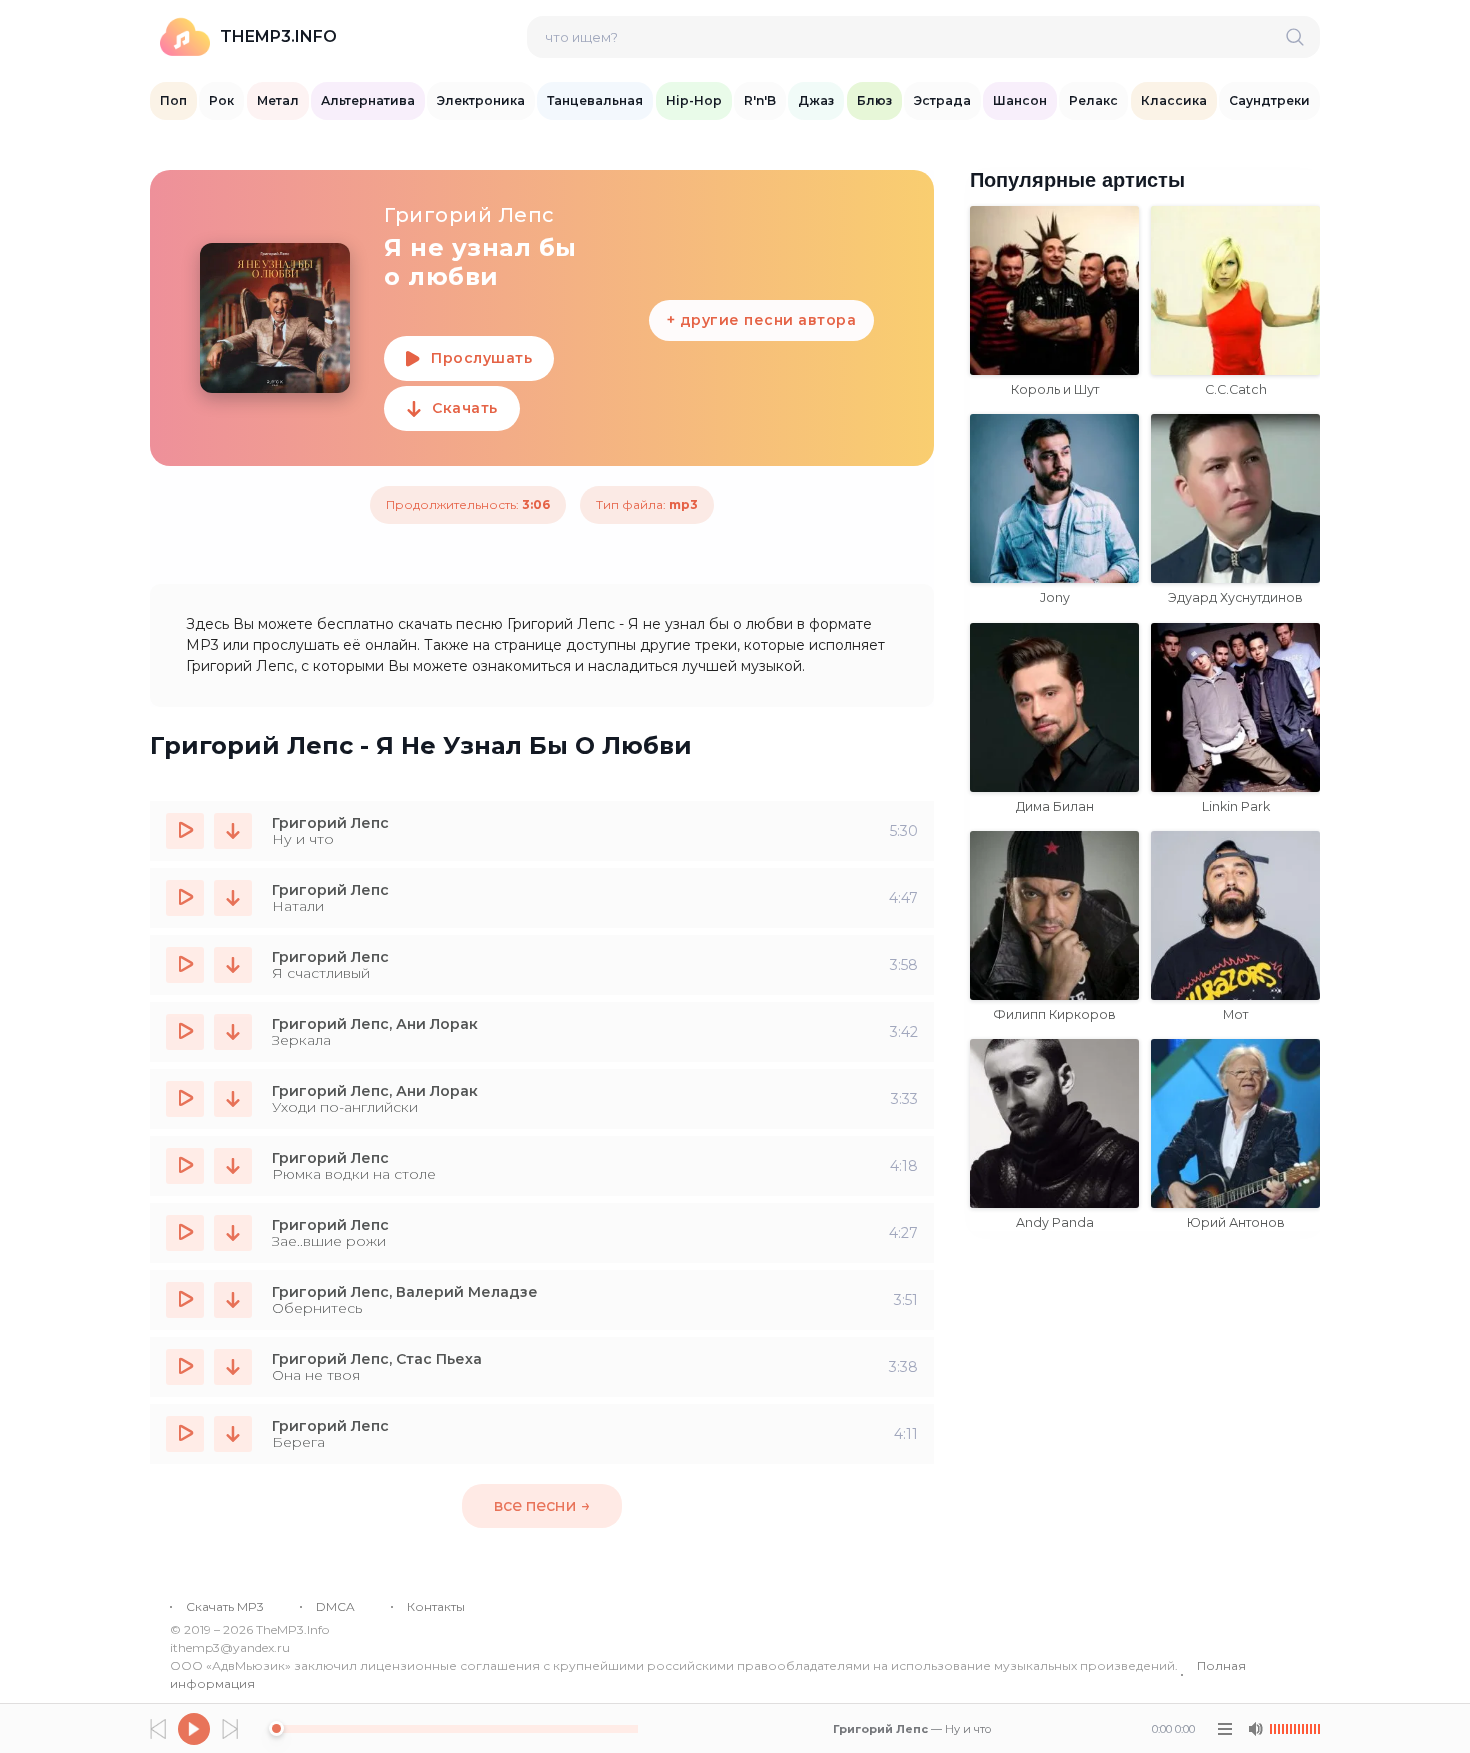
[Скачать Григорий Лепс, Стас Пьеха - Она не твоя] (233, 1367)
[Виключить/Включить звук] (1255, 1729)
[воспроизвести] (185, 831)
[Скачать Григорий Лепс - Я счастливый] (233, 965)
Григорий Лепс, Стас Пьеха (377, 1359)
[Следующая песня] (230, 1729)
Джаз (816, 100)
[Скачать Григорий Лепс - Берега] (233, 1434)
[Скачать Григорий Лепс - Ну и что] (233, 831)
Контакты (436, 1606)
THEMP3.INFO (278, 36)
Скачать (465, 408)
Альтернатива (368, 100)
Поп (173, 100)
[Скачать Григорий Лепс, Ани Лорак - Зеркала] (233, 1032)
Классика (1174, 100)
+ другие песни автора (762, 320)
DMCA (335, 1606)
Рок (221, 100)
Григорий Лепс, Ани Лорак (375, 1024)
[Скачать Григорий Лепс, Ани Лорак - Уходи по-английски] (233, 1099)
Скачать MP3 (225, 1606)
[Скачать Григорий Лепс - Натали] (233, 898)
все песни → (542, 1505)
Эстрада (942, 100)
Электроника (481, 100)
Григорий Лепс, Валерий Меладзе (405, 1292)
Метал (278, 100)
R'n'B (760, 100)
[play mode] (1225, 1729)
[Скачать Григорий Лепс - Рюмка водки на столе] (233, 1166)
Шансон (1020, 100)
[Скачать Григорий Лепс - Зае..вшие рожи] (233, 1233)
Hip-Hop (694, 100)
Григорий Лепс (330, 823)
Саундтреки (1269, 100)
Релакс (1093, 100)
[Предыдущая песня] (158, 1729)
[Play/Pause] (194, 1729)
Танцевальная (595, 100)
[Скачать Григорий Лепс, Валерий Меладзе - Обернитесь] (233, 1300)
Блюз (874, 100)
